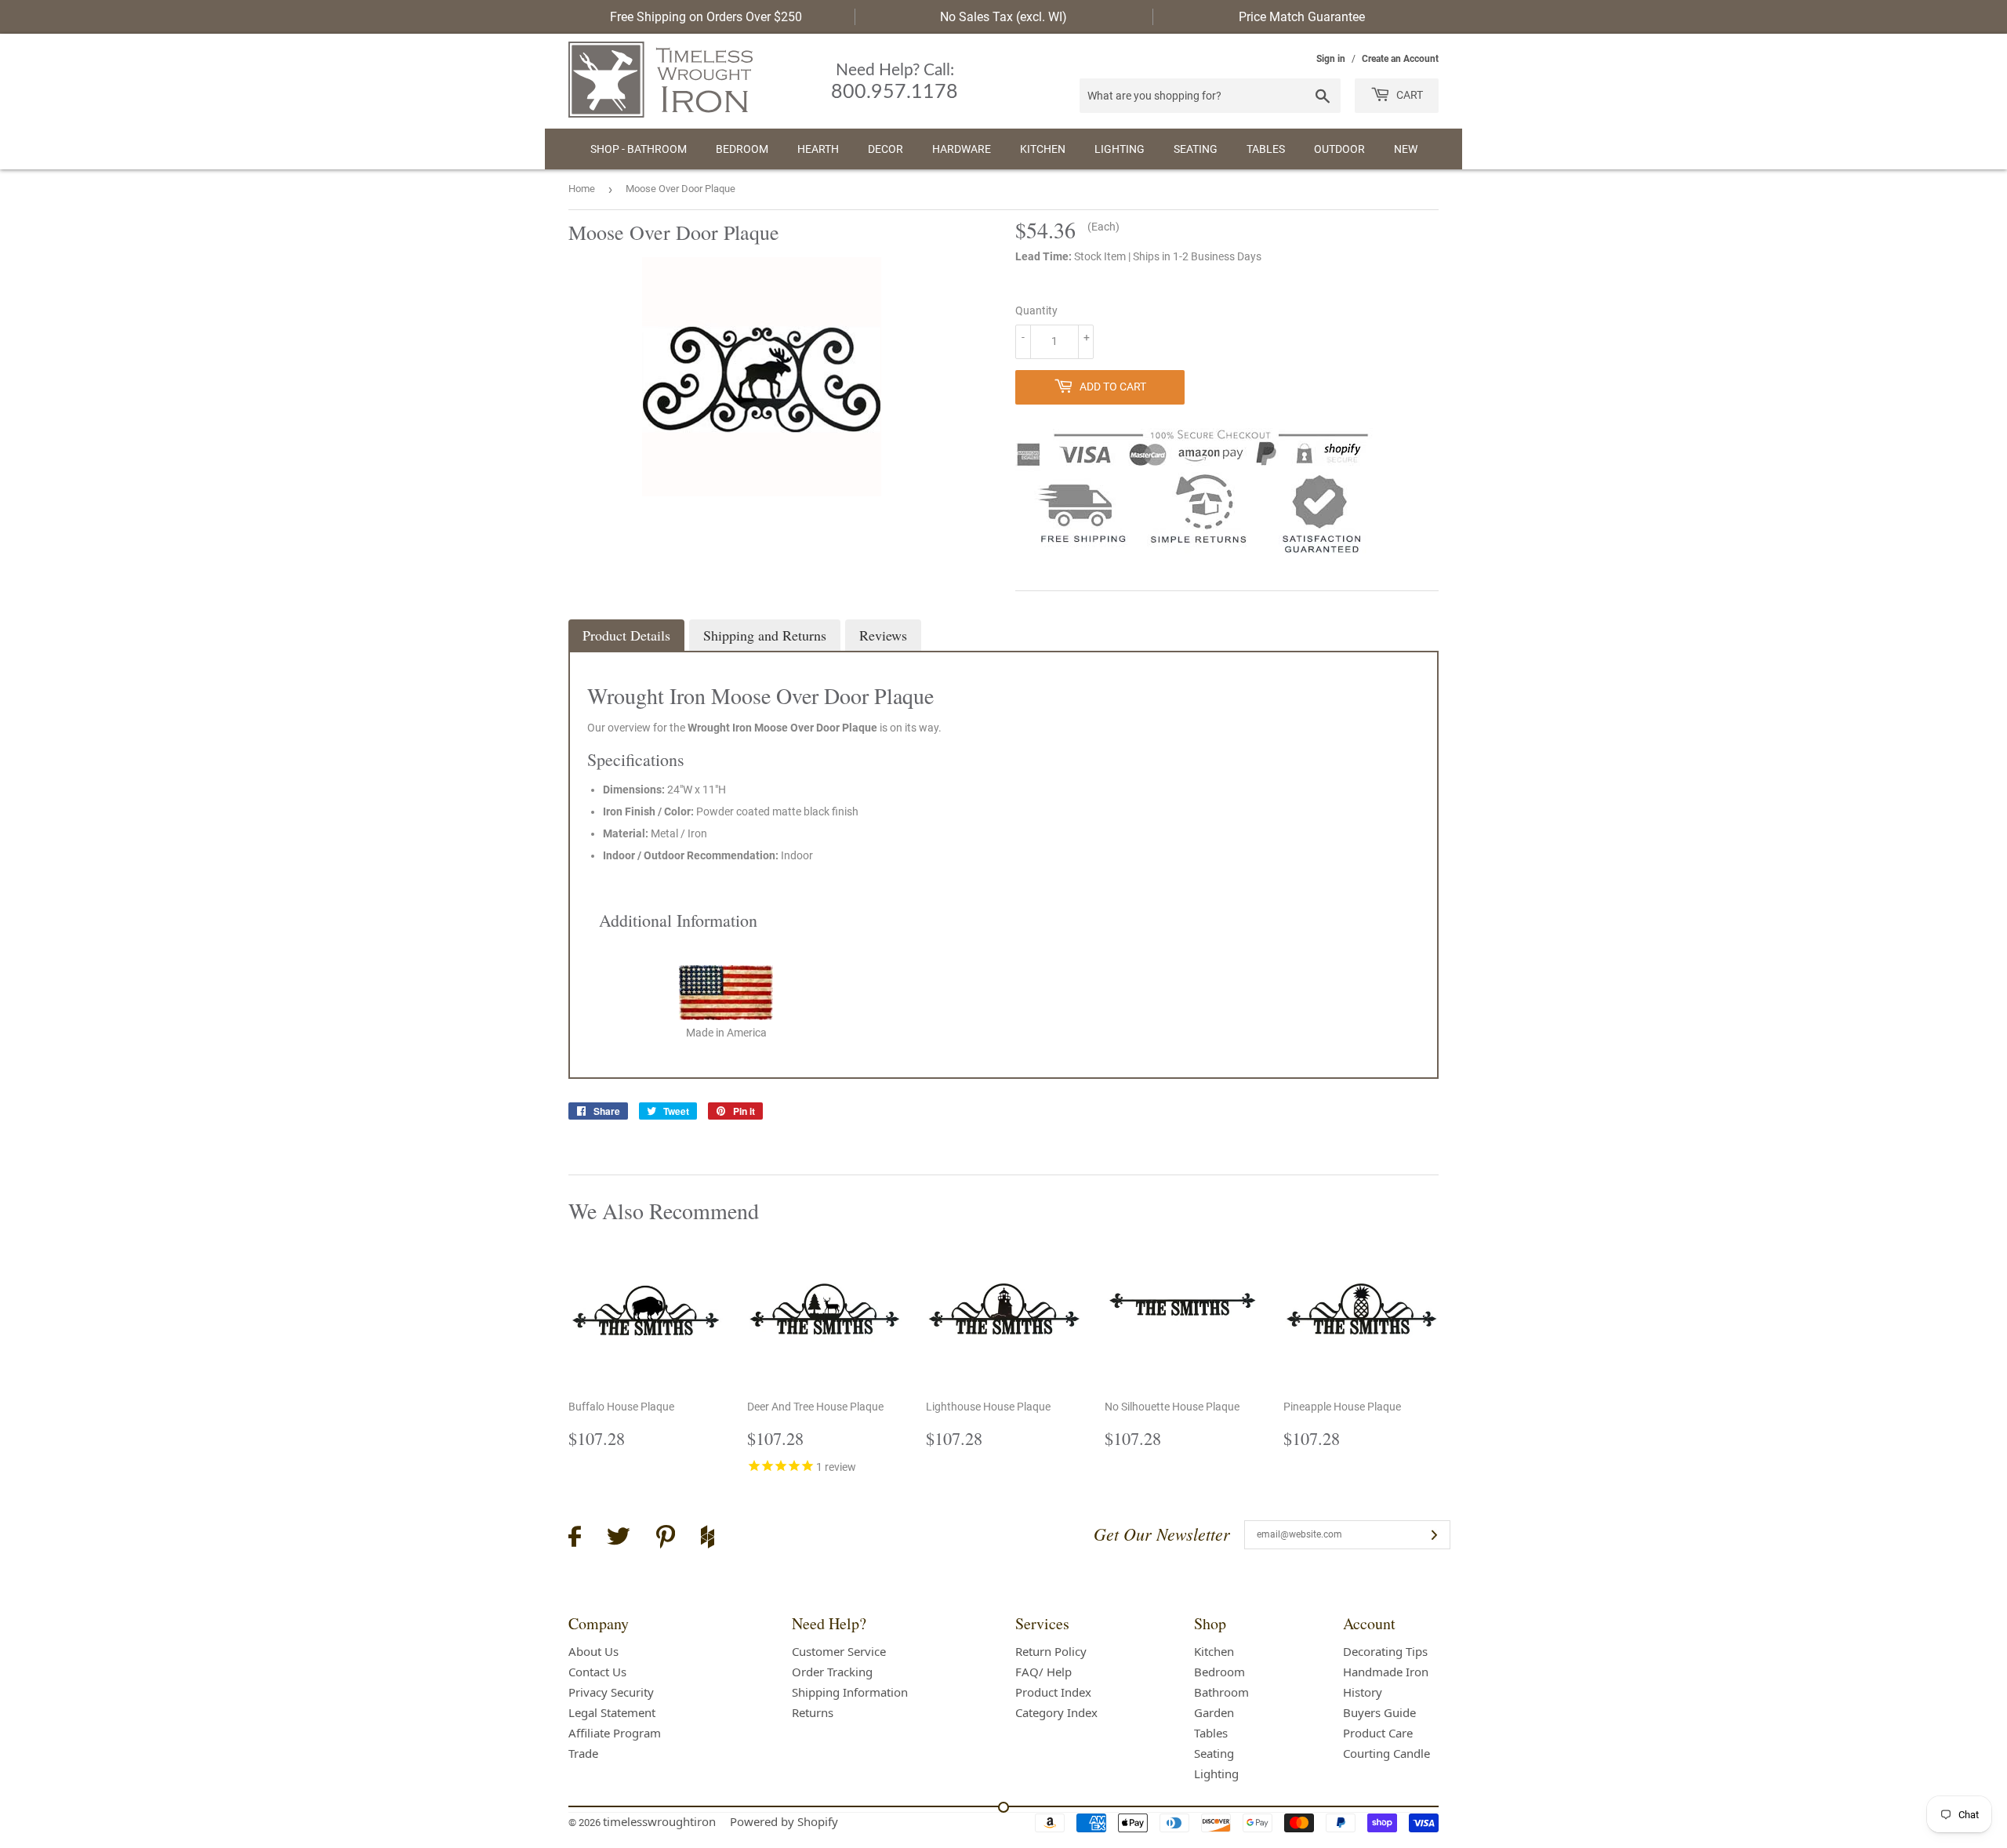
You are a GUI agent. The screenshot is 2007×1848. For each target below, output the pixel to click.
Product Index (1053, 1692)
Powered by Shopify (784, 1821)
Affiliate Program (615, 1733)
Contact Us (597, 1672)
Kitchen (1043, 149)
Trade (583, 1753)
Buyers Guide (1379, 1712)
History (1363, 1692)
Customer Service (839, 1651)
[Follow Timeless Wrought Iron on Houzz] (708, 1539)
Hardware (962, 149)
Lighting (1120, 149)
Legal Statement (612, 1712)
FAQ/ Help (1043, 1672)
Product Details (626, 635)
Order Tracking (832, 1672)
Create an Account (1400, 59)
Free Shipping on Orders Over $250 (706, 17)
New (1406, 149)
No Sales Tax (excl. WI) (1003, 17)
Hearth (818, 149)
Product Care (1378, 1733)
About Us (593, 1651)
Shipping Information (850, 1692)
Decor (886, 149)
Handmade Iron (1386, 1672)
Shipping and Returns (765, 635)
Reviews (883, 635)
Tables (1266, 149)
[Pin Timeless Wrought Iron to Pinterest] (666, 1539)
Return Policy (1051, 1651)
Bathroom (1221, 1692)
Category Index (1056, 1712)
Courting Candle (1386, 1753)
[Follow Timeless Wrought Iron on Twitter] (619, 1539)
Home (582, 189)
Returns (813, 1712)
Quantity (1036, 310)
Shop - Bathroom (639, 149)
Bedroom (742, 149)
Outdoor (1339, 149)
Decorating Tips (1385, 1651)
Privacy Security (611, 1692)
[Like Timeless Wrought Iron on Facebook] (575, 1539)
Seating (1196, 149)
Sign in (1331, 59)
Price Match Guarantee (1302, 17)
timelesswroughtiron (659, 1821)
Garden (1214, 1712)
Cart (1408, 95)
